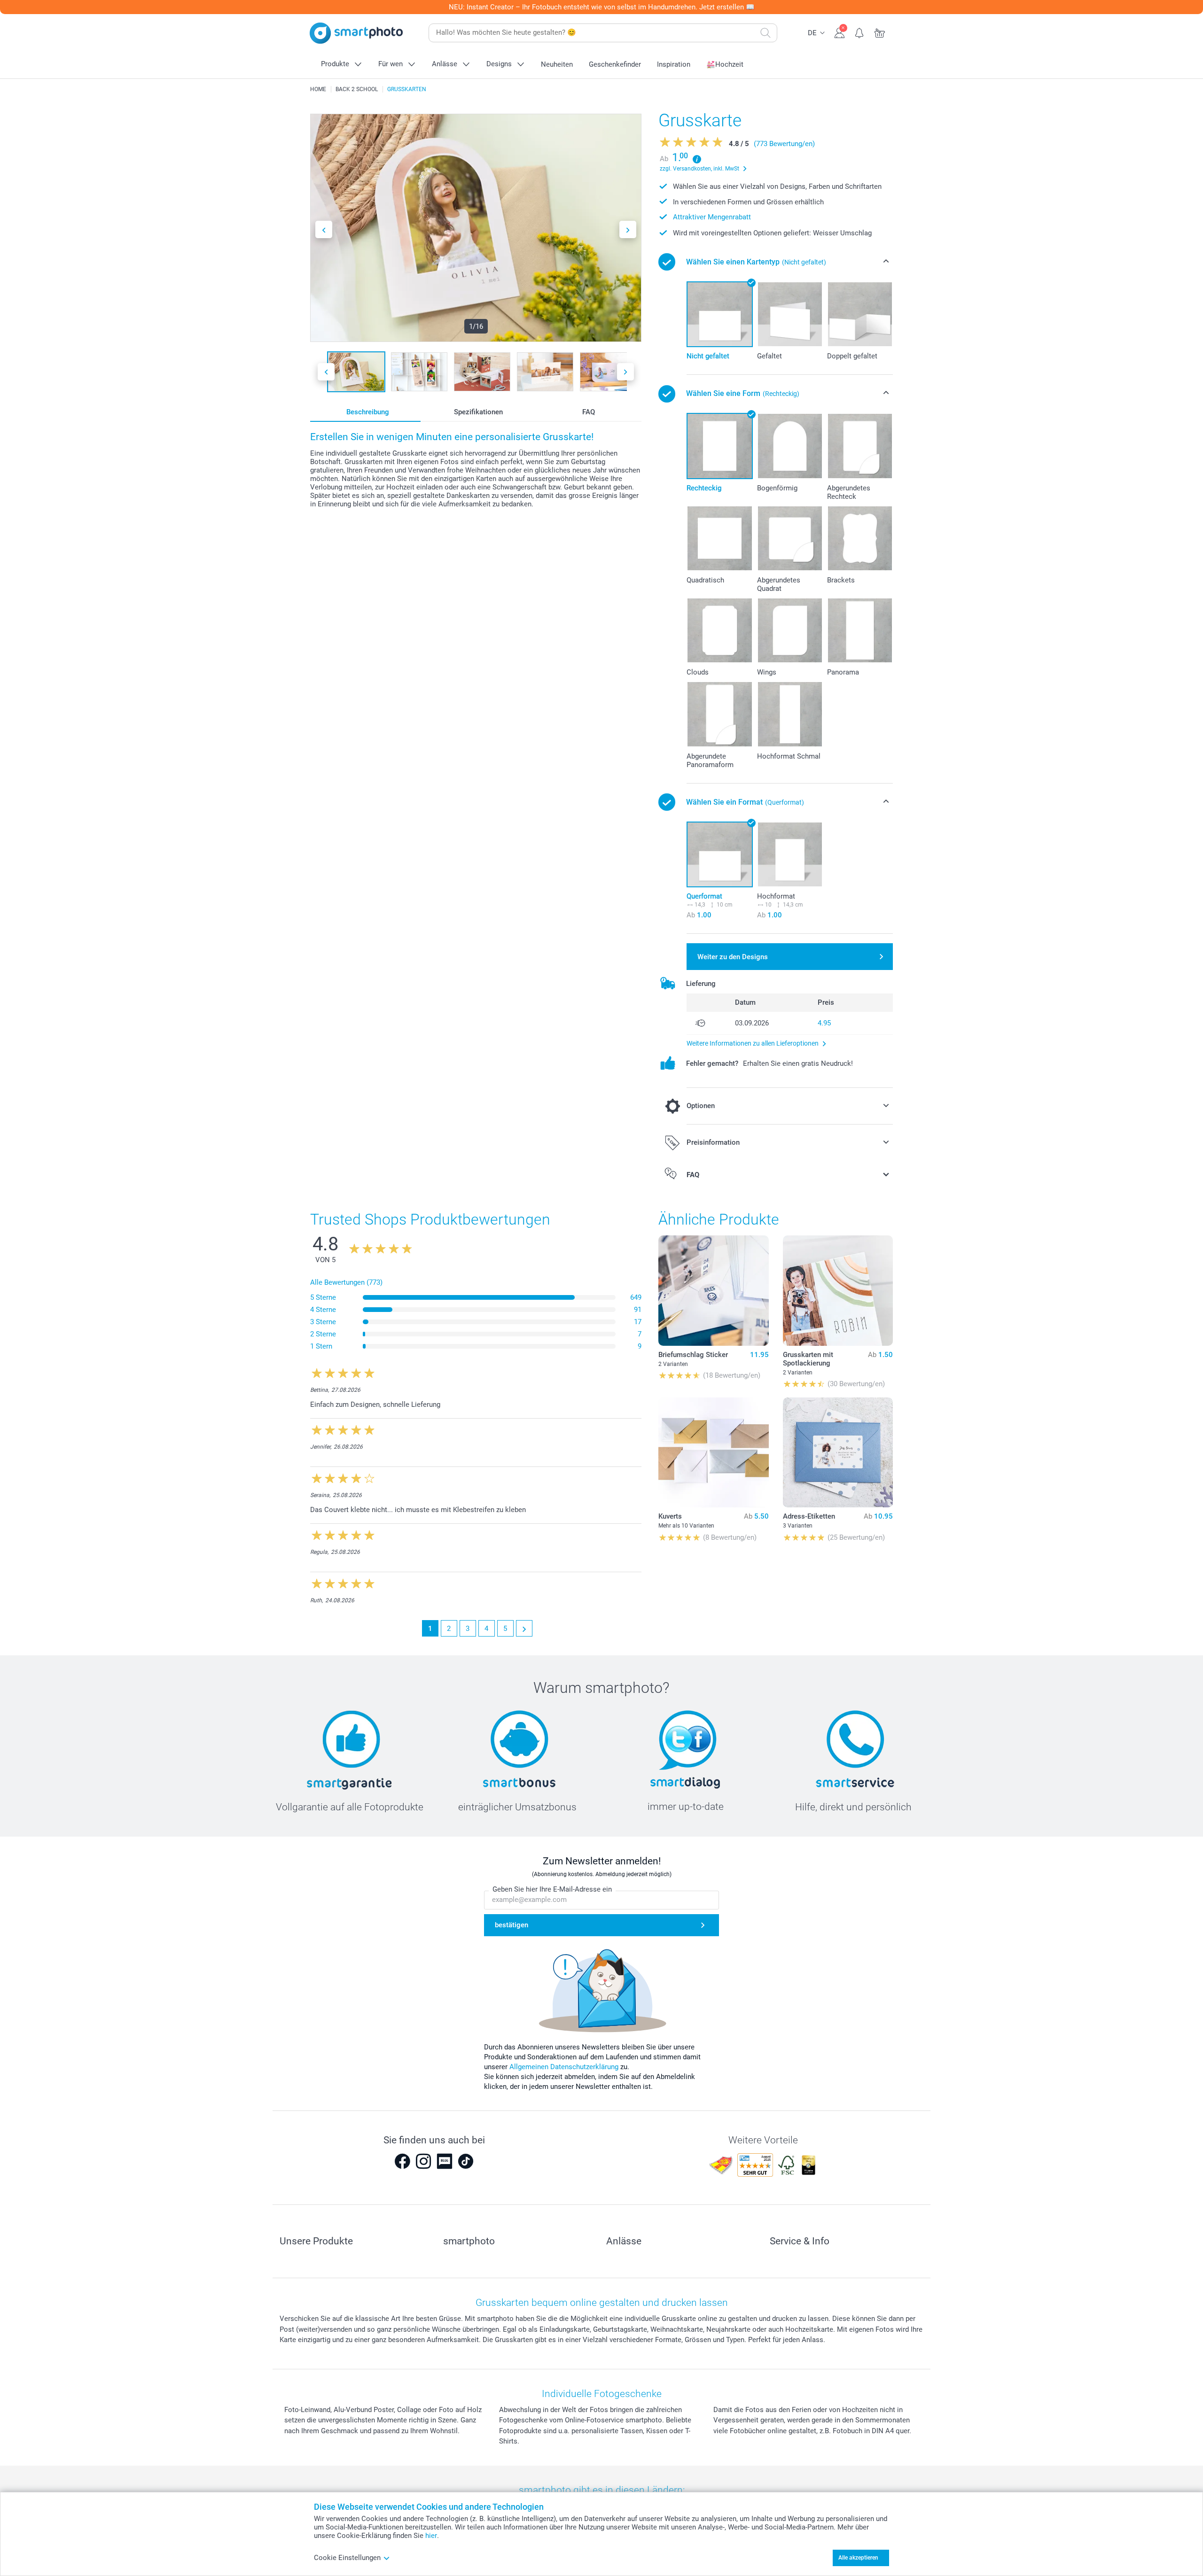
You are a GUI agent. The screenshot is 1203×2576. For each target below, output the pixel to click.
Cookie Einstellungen (347, 2558)
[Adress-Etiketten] (838, 1452)
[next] (524, 1628)
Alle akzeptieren (858, 2558)
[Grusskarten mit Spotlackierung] (838, 1290)
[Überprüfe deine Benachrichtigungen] (860, 32)
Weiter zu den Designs (733, 957)
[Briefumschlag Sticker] (713, 1290)
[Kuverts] (713, 1452)
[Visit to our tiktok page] (466, 2161)
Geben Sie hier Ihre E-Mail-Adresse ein (552, 1889)
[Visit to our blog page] (445, 2161)
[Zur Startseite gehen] (356, 33)
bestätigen (512, 1925)
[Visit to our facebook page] (402, 2161)
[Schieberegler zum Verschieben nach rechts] (628, 229)
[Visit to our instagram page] (423, 2161)
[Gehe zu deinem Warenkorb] (880, 32)
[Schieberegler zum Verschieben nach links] (324, 229)
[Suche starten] (766, 33)
